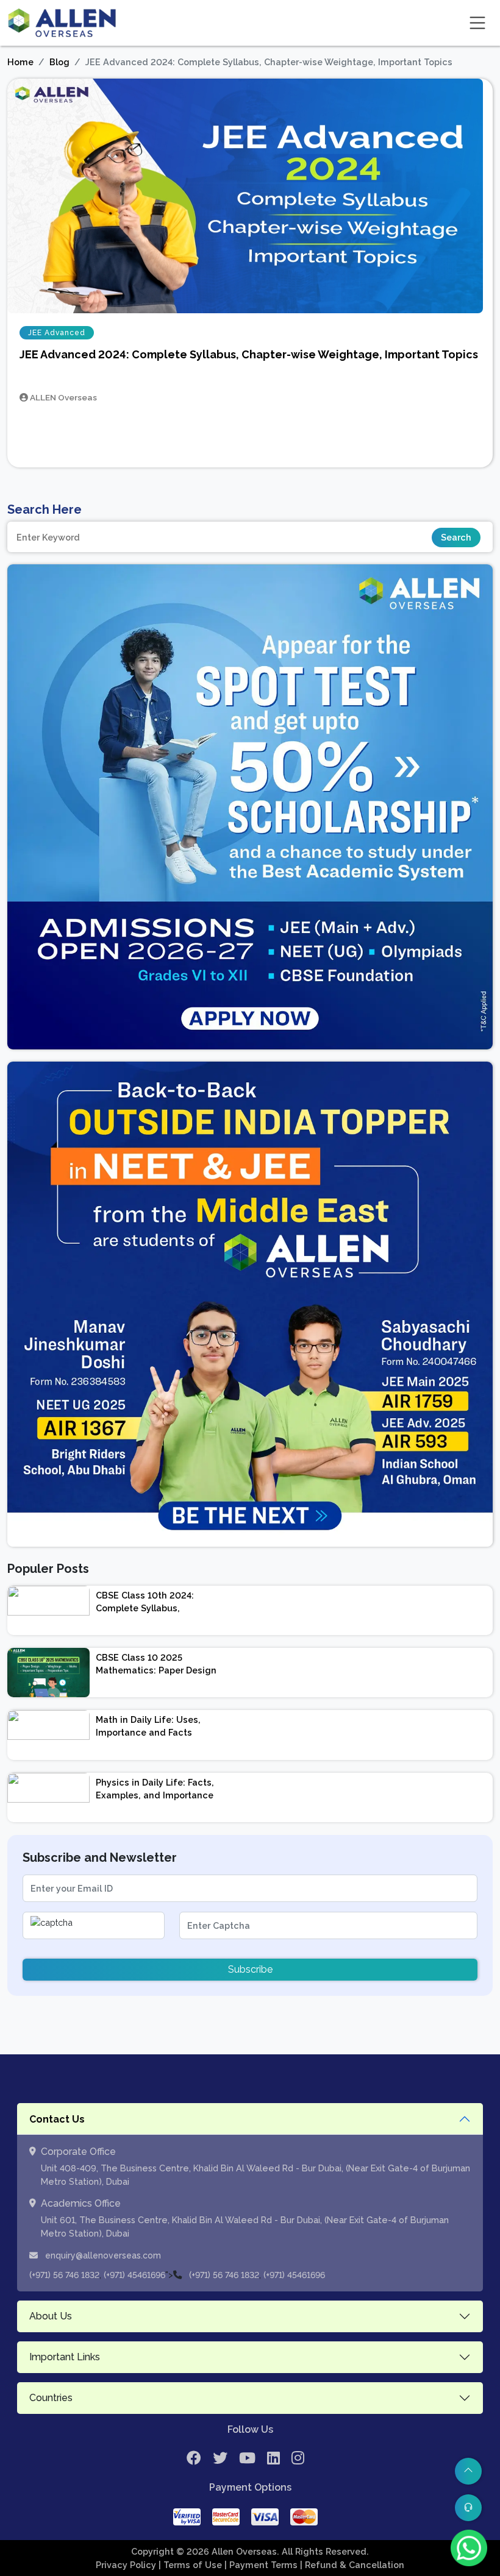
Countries (51, 2398)
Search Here (45, 509)
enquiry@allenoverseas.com (102, 2255)
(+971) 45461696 (134, 2275)
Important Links (65, 2357)
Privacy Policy (127, 2565)
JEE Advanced (57, 333)
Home (20, 62)
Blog (59, 62)
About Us (51, 2316)
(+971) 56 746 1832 (64, 2275)
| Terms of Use (191, 2565)
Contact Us (57, 2119)
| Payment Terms (262, 2565)
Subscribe (250, 1969)
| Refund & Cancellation (352, 2565)
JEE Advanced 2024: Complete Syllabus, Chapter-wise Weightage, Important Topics (249, 354)
